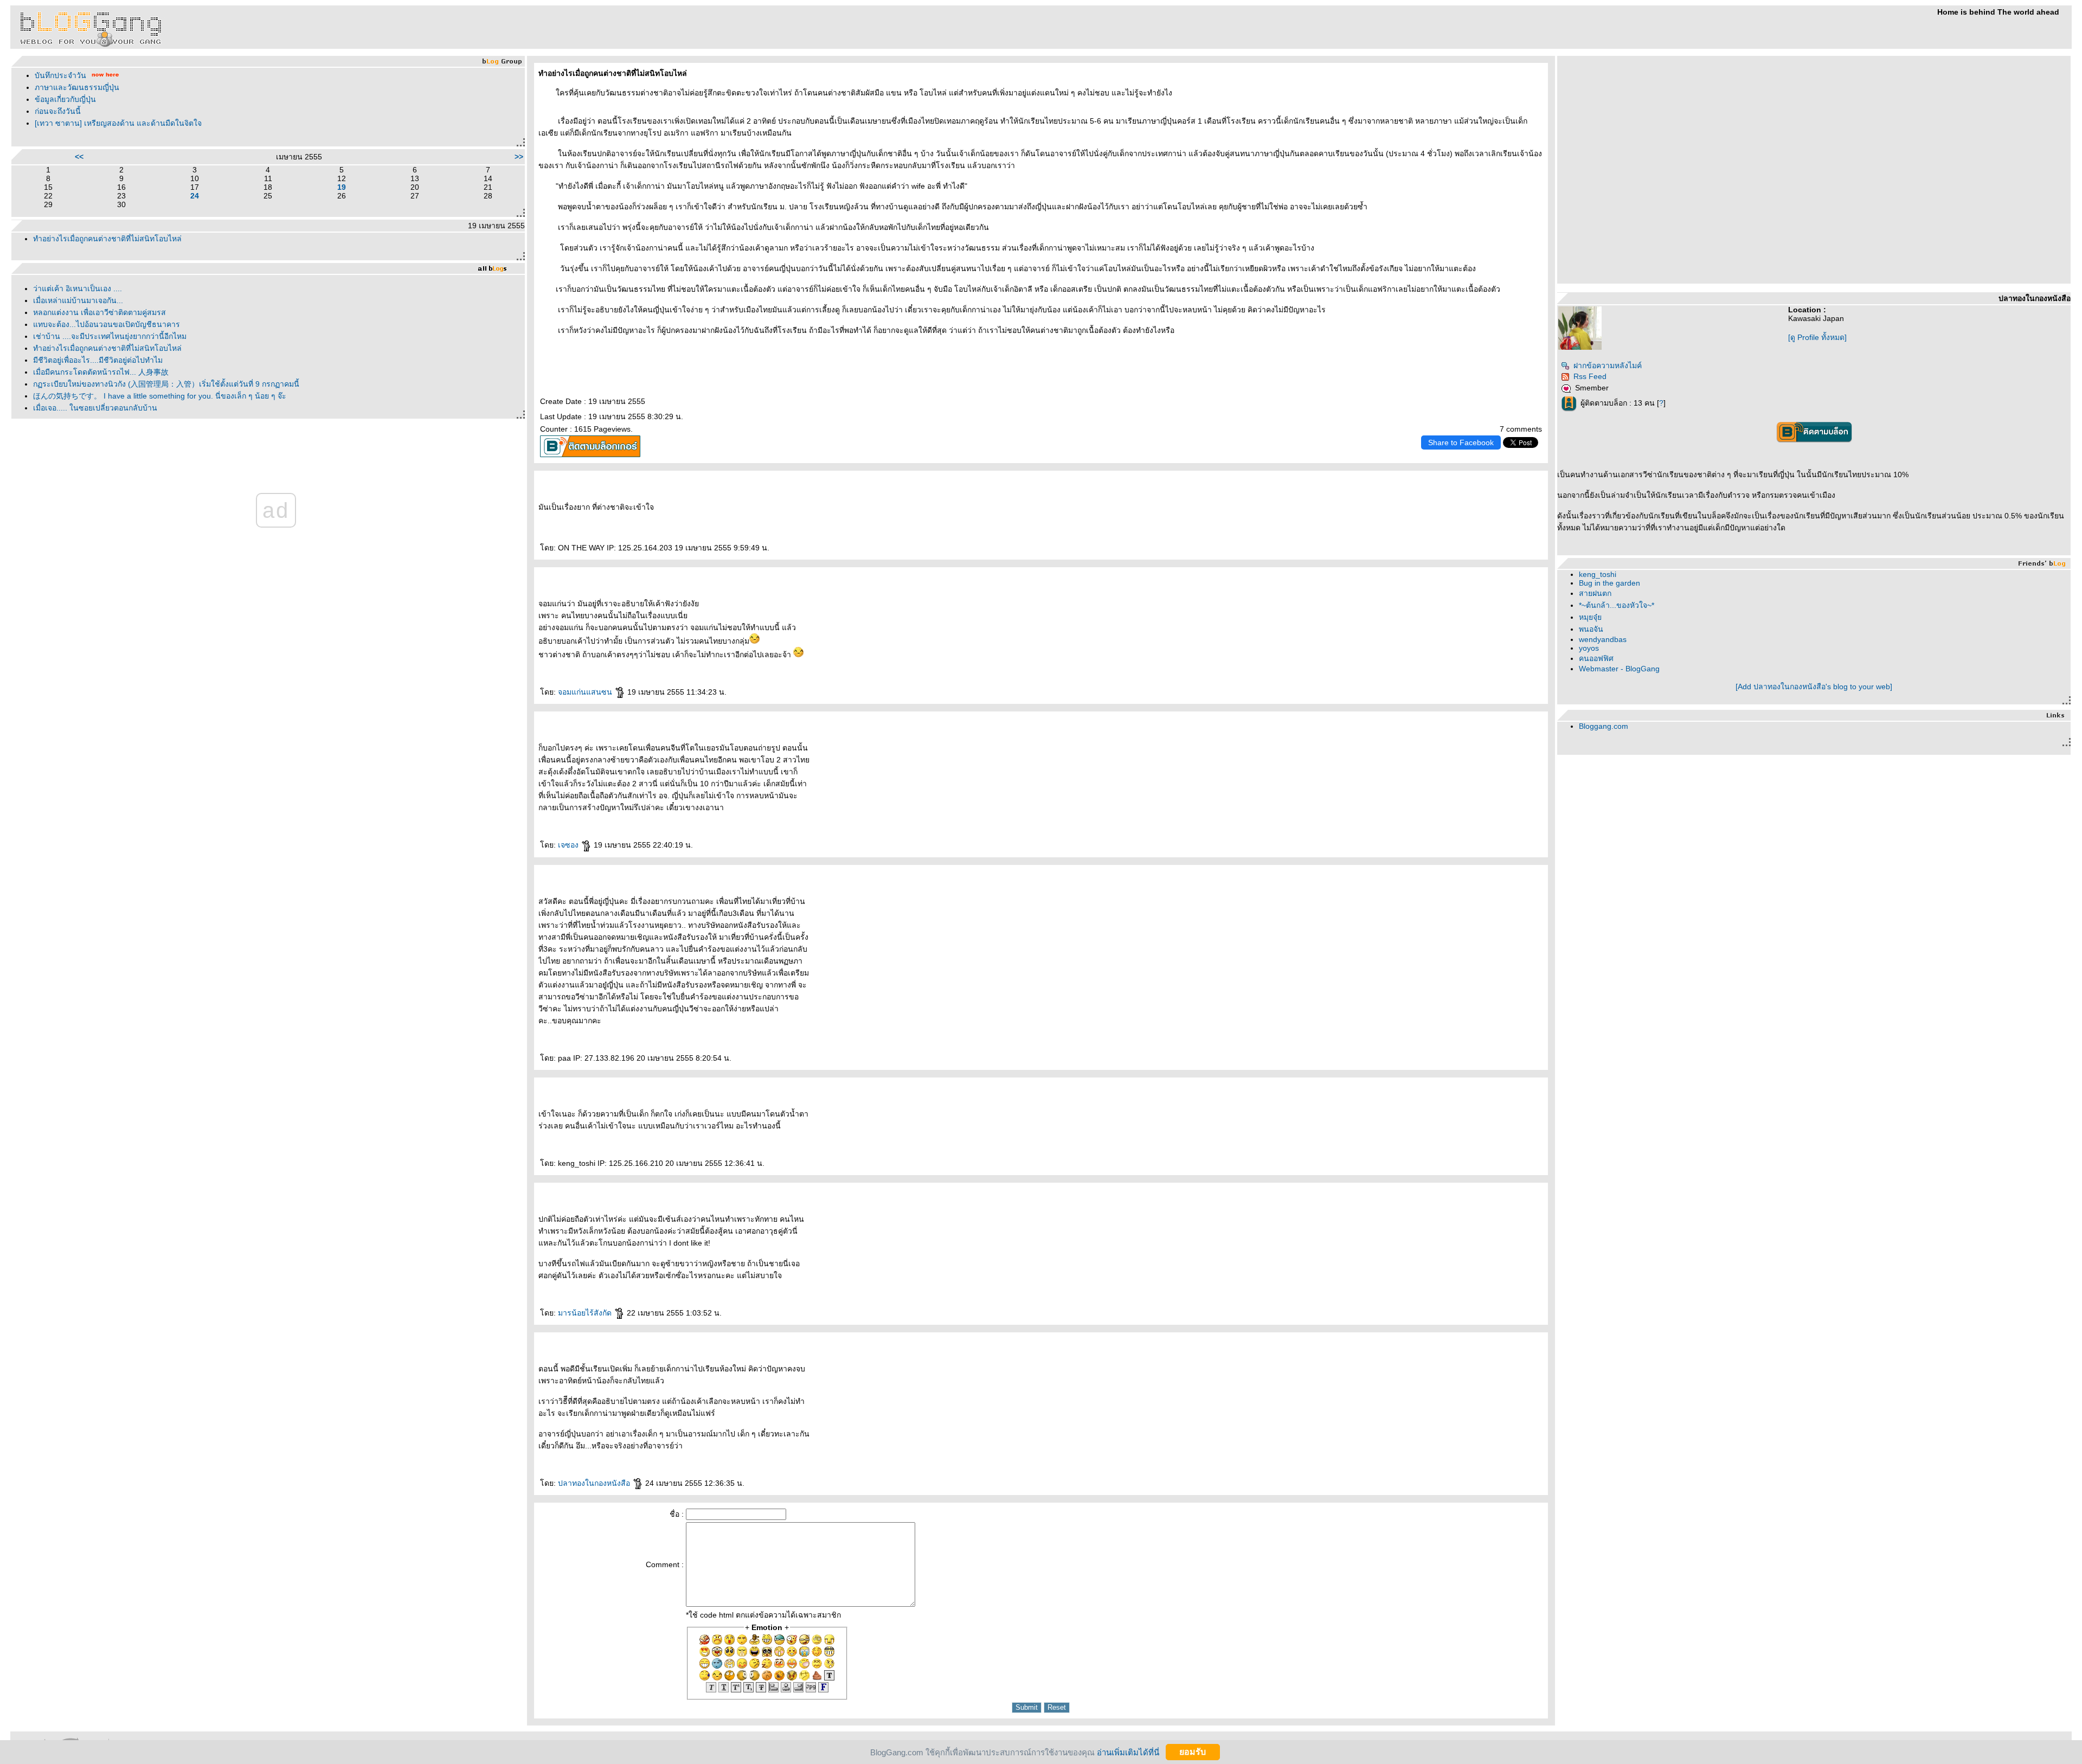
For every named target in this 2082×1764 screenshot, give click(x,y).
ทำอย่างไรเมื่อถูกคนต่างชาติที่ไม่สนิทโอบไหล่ (107, 239)
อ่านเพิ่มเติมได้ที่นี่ (1128, 1752)
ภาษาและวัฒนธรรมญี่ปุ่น (77, 87)
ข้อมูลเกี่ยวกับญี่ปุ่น (65, 99)
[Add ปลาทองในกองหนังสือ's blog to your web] (1814, 687)
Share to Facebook (1461, 442)
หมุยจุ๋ (1590, 617)
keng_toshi (1598, 574)
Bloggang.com (1604, 726)
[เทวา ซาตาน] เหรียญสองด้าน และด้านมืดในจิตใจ (118, 123)
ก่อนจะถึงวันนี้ (58, 111)
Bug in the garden (1609, 583)
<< (79, 157)
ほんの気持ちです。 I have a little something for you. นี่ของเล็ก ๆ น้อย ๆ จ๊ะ (160, 396)
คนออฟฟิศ (1596, 658)
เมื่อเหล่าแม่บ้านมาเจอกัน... (78, 300)
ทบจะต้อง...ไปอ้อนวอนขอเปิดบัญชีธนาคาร (107, 324)
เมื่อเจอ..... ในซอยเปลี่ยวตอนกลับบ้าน (95, 408)
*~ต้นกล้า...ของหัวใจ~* (1617, 605)
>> (519, 157)
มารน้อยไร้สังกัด (586, 1313)
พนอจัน (1591, 629)
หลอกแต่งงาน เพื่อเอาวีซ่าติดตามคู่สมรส (99, 312)
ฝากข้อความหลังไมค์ (1608, 365)
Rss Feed (1590, 376)
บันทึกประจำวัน (60, 75)
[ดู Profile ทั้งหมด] (1817, 337)
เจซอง (569, 845)
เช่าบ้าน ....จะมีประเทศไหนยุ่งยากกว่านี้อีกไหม (110, 336)
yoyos (1589, 648)
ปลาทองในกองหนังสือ (595, 1483)
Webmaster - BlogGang (1619, 669)
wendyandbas (1603, 639)
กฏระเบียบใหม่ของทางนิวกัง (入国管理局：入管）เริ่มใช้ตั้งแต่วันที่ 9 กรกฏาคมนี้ (166, 384)
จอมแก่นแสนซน (586, 692)
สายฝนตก (1595, 593)
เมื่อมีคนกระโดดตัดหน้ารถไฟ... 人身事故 (101, 372)
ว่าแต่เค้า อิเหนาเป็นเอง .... (78, 288)
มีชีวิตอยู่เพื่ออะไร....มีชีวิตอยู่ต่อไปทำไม (98, 360)
